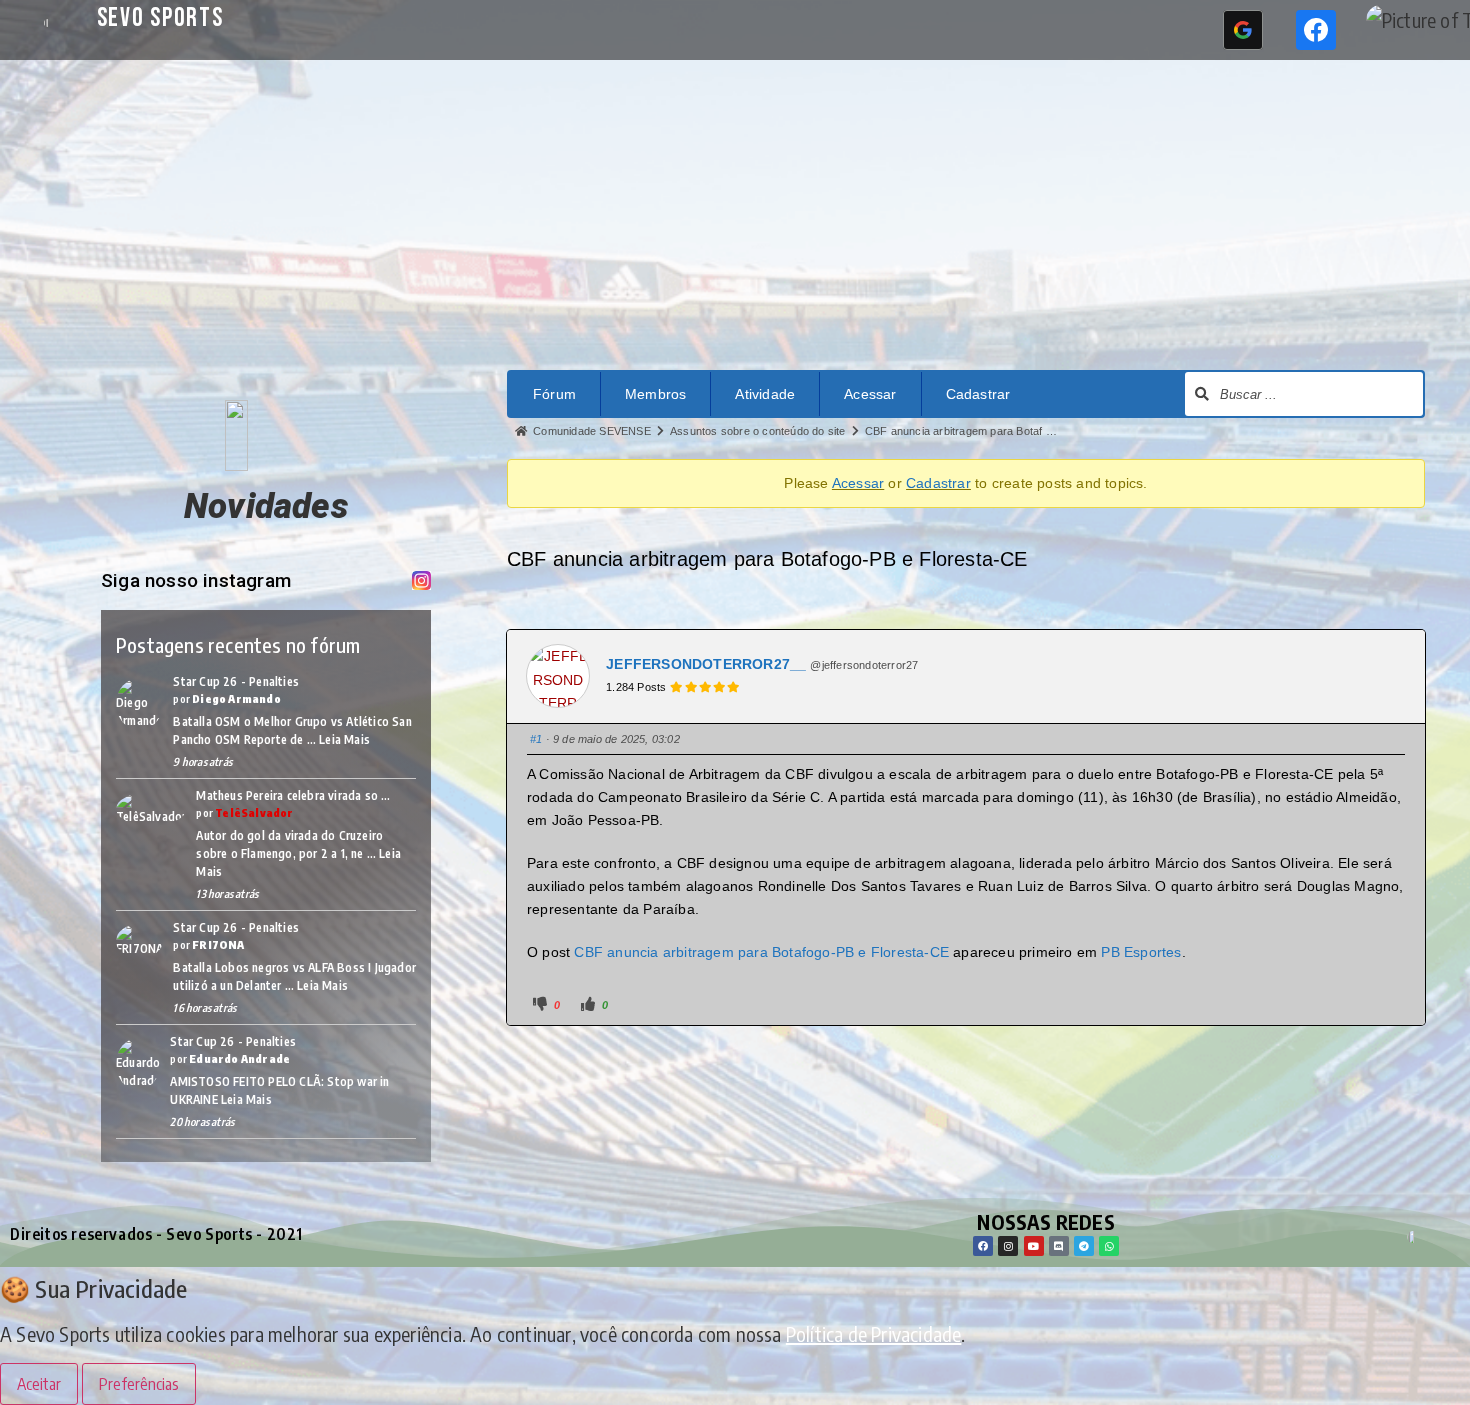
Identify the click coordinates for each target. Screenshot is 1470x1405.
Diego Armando (236, 698)
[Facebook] (983, 1246)
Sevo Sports (160, 18)
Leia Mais (344, 739)
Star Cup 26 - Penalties (236, 681)
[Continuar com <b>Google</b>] (1243, 30)
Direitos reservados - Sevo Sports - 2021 (156, 1234)
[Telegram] (1084, 1246)
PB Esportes (1141, 952)
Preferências (139, 1384)
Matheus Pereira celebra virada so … (293, 795)
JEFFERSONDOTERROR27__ (706, 664)
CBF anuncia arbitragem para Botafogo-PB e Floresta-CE (761, 952)
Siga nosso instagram (196, 580)
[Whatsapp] (1109, 1246)
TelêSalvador (254, 812)
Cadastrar (978, 394)
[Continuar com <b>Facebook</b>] (1316, 30)
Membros (655, 394)
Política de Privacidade (874, 1333)
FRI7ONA (218, 944)
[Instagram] (1008, 1246)
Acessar (870, 394)
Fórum (554, 394)
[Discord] (1059, 1246)
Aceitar (39, 1384)
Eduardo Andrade (239, 1058)
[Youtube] (1034, 1246)
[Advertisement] (735, 210)
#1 (536, 739)
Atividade (765, 394)
